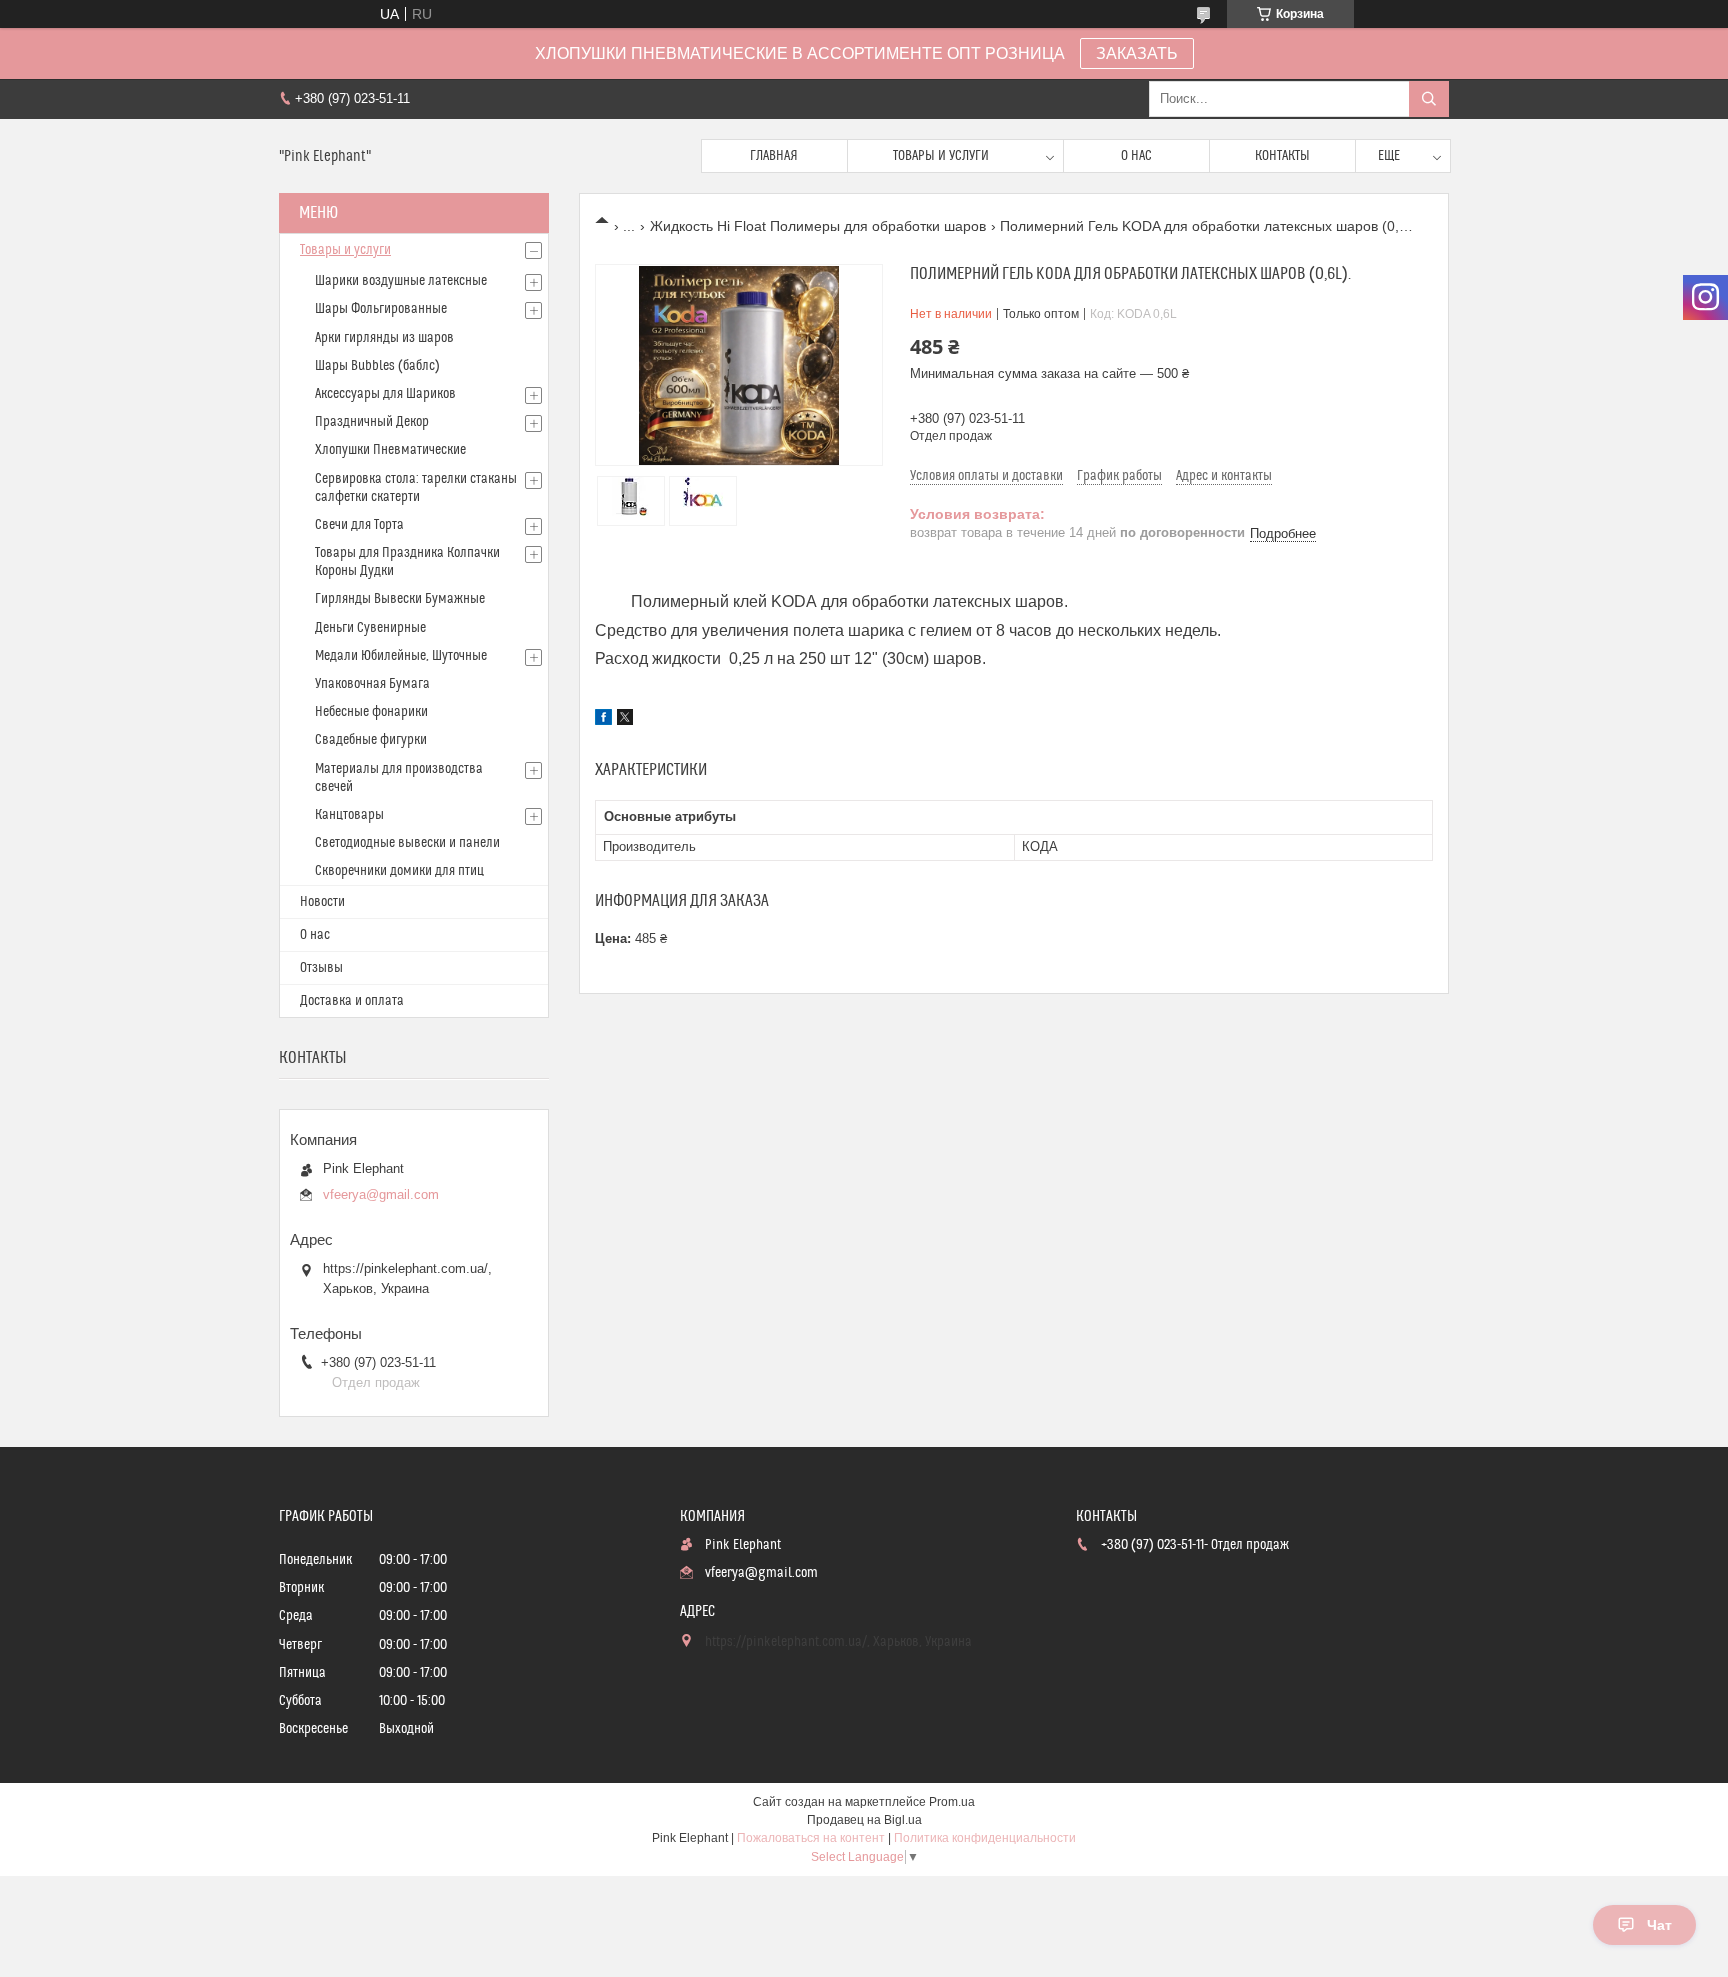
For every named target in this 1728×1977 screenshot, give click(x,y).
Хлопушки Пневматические (390, 450)
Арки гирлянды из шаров (384, 338)
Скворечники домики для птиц (399, 871)
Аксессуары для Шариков (385, 394)
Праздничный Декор (372, 422)
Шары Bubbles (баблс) (377, 366)
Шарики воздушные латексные (401, 281)
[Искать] (1429, 99)
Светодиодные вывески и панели (407, 843)
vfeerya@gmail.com (381, 1194)
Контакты (1282, 156)
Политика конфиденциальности (985, 1838)
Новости (322, 902)
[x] (625, 720)
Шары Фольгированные (381, 309)
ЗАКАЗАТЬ (1137, 53)
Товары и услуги (941, 156)
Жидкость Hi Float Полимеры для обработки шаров (818, 226)
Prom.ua (952, 1802)
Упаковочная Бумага (372, 684)
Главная (774, 156)
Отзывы (321, 968)
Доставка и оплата (352, 1001)
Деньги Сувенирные (370, 628)
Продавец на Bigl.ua (864, 1820)
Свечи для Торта (359, 525)
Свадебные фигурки (371, 740)
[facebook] (603, 720)
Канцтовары (349, 815)
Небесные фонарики (371, 712)
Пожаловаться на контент (811, 1838)
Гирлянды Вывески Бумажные (400, 599)
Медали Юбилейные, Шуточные (401, 656)
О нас (1136, 156)
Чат (1659, 1925)
